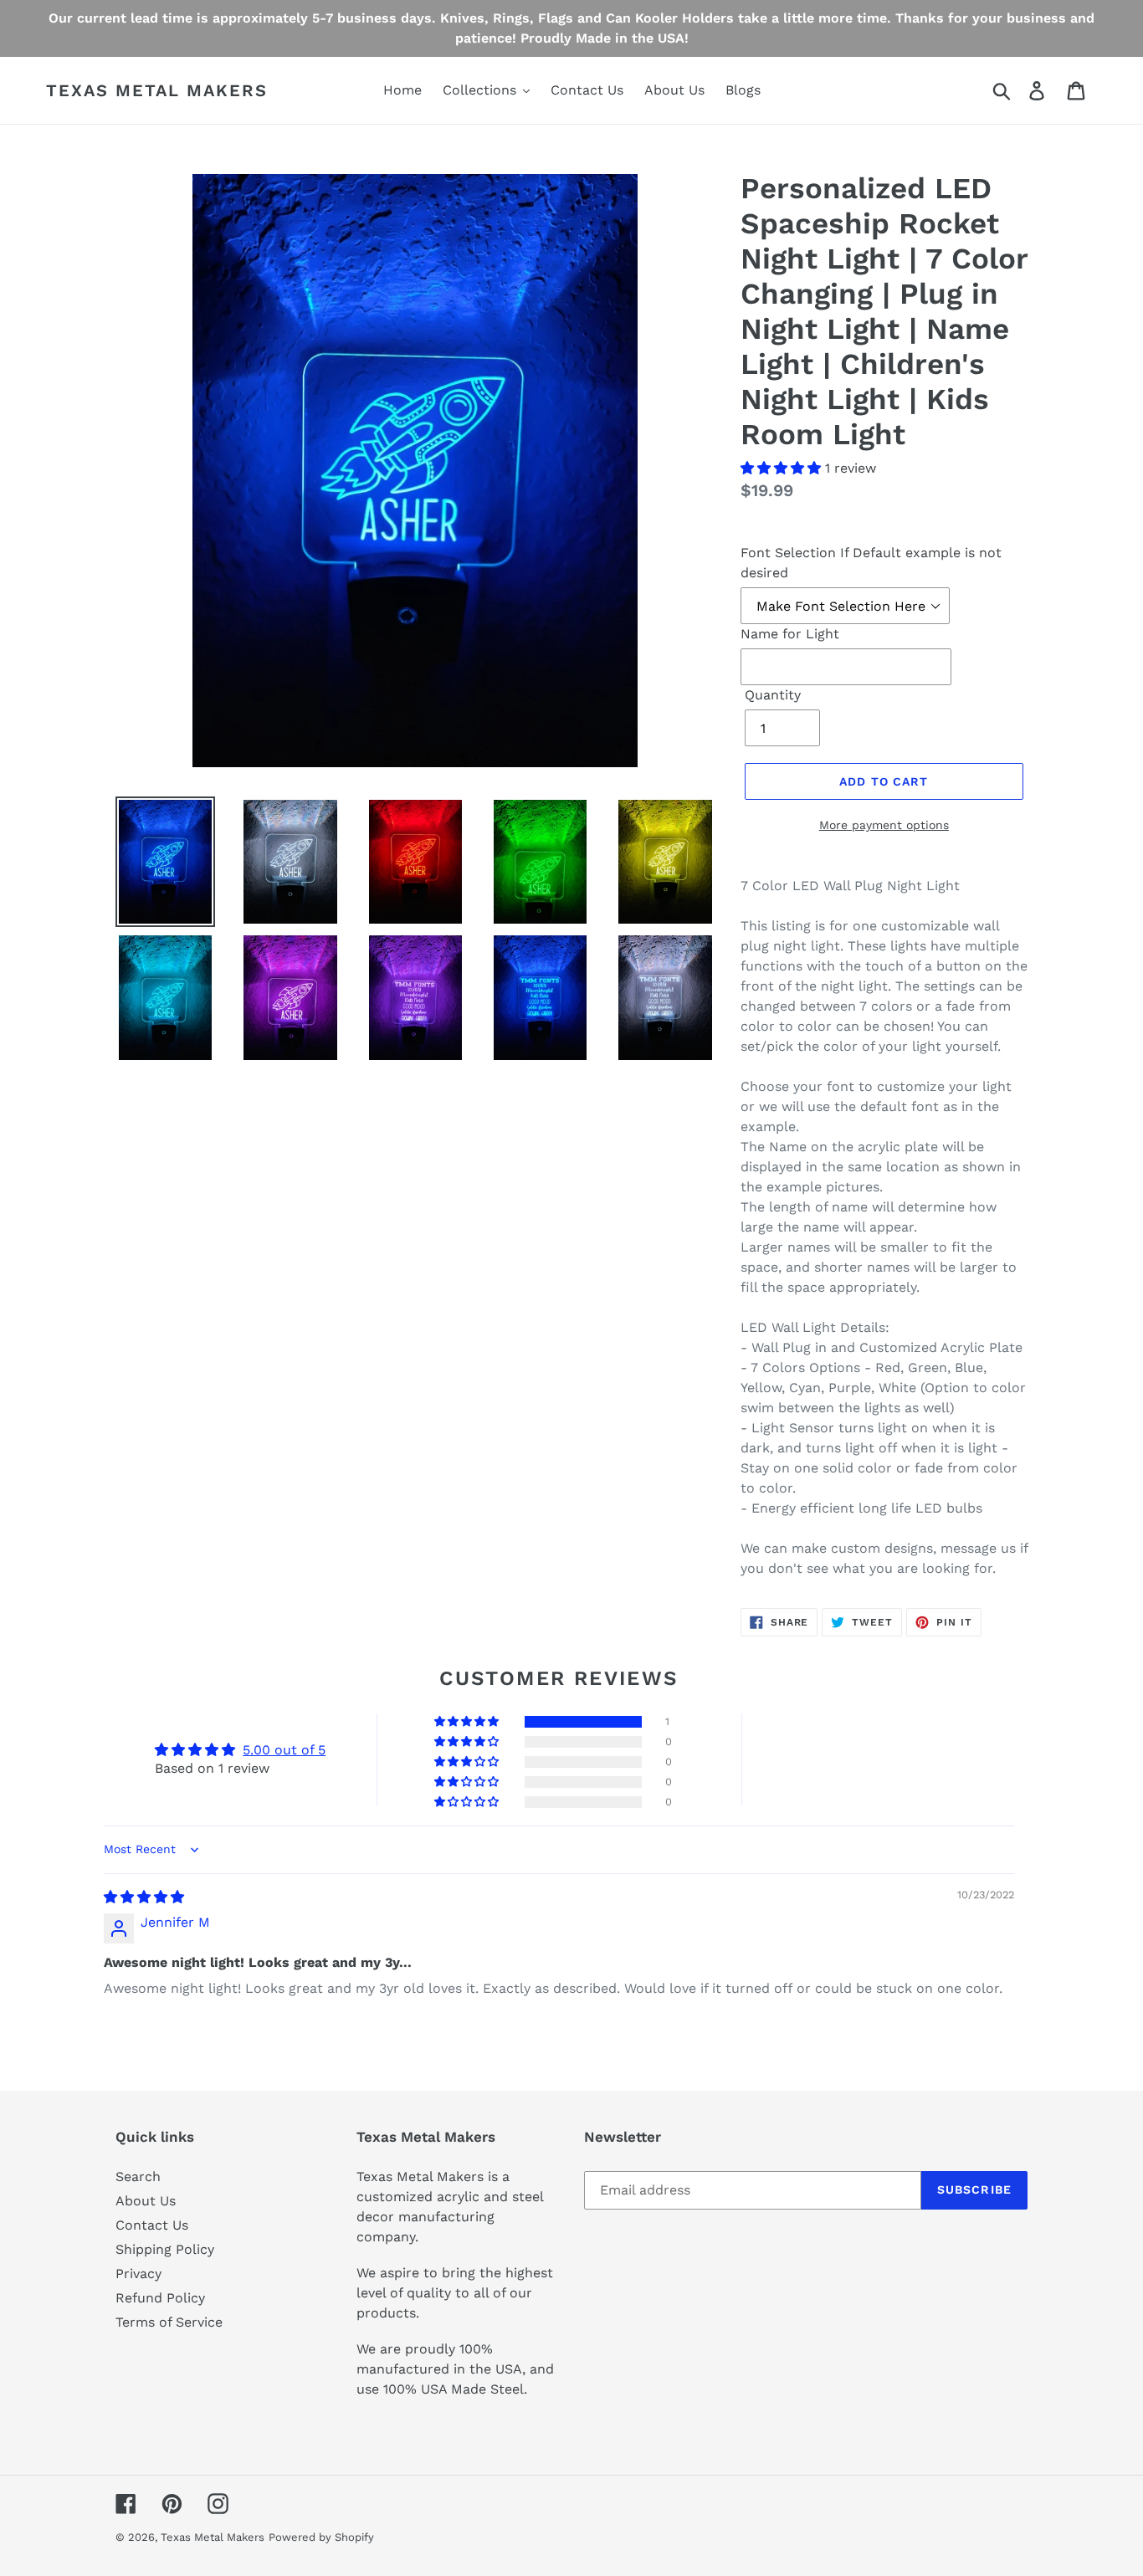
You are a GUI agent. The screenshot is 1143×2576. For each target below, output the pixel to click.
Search (138, 2177)
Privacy (138, 2274)
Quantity (773, 695)
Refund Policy (160, 2298)
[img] (144, 1897)
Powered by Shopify (321, 2537)
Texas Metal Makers (157, 90)
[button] (783, 468)
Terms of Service (169, 2322)
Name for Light (790, 634)
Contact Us (152, 2225)
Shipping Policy (165, 2249)
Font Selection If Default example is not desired (871, 563)
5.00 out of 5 (284, 1750)
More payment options (884, 825)
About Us (146, 2201)
